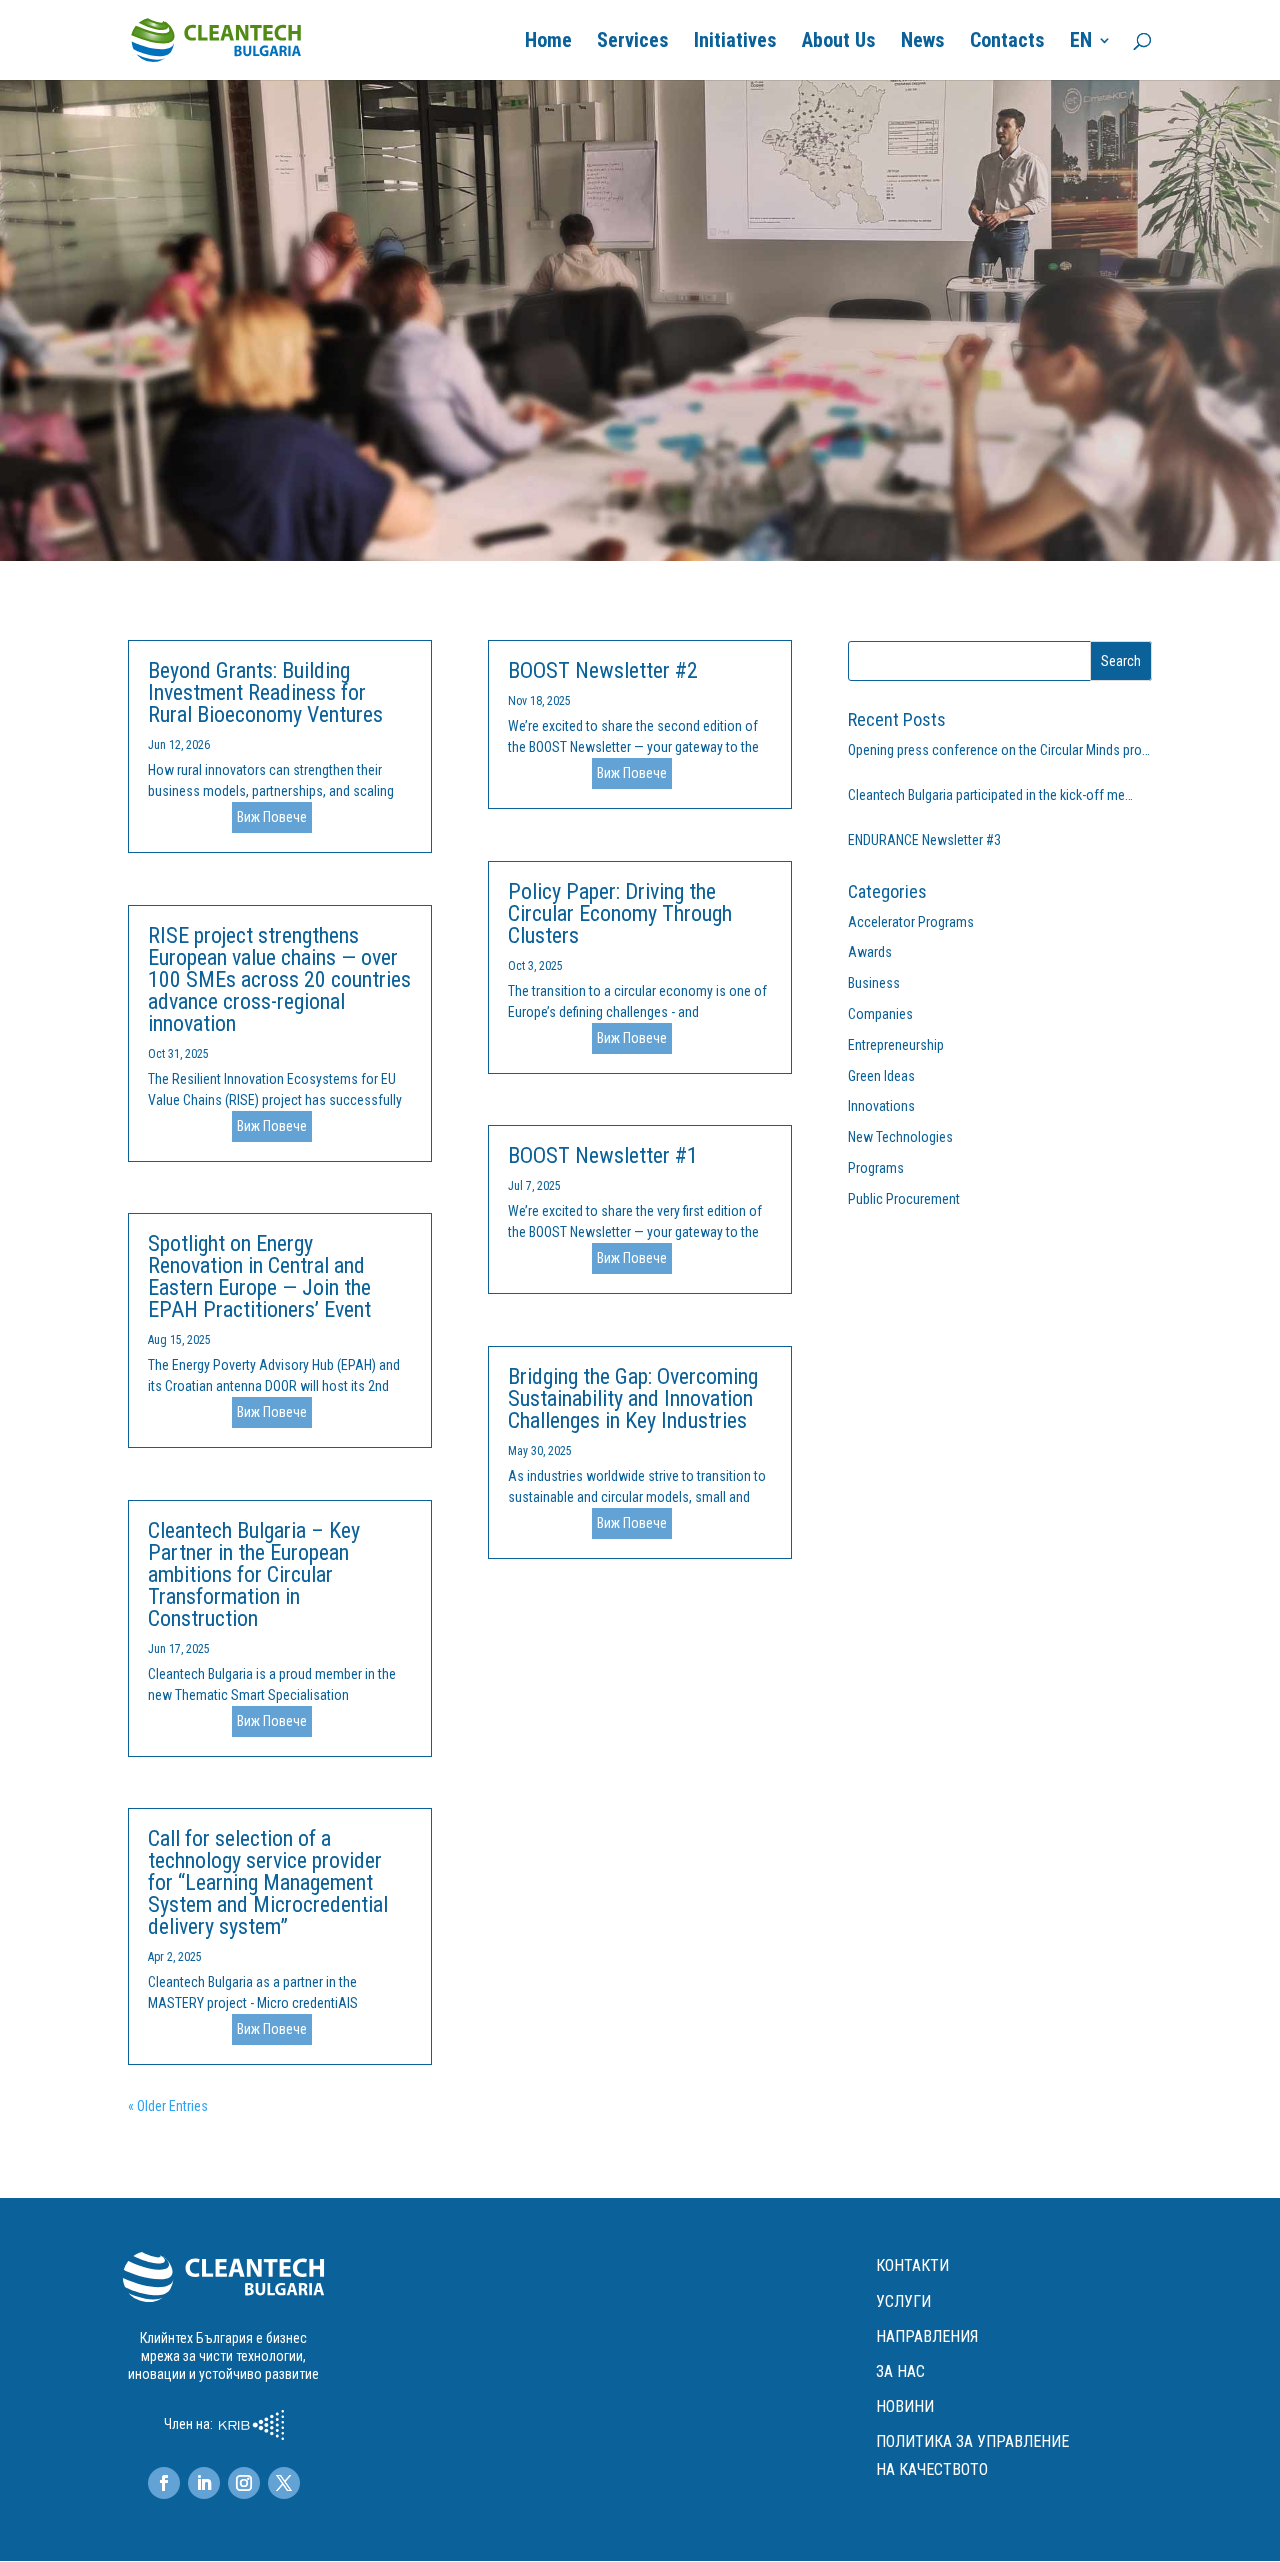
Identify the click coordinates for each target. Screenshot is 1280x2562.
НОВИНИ (905, 2406)
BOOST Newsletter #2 (603, 670)
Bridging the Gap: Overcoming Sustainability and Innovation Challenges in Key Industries (633, 1398)
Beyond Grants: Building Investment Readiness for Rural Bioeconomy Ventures (265, 692)
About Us (839, 42)
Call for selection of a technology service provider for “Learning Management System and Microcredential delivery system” (268, 1882)
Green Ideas (881, 1076)
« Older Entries (168, 2106)
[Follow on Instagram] (244, 2483)
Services (633, 42)
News (923, 42)
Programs (876, 1168)
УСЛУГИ (903, 2301)
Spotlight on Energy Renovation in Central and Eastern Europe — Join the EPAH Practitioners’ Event (259, 1276)
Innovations (881, 1106)
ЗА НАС (900, 2371)
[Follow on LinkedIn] (204, 2483)
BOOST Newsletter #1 (603, 1155)
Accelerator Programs (911, 922)
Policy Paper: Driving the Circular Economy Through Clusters (620, 913)
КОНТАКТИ (912, 2265)
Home (548, 42)
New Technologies (900, 1137)
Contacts (1007, 42)
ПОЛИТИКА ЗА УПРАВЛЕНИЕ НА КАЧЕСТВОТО (972, 2455)
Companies (880, 1014)
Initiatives (735, 42)
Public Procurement (904, 1199)
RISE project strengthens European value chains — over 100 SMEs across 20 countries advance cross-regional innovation (279, 979)
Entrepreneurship (896, 1045)
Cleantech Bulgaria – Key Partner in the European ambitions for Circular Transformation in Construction (254, 1574)
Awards (870, 952)
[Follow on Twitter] (284, 2483)
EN (1081, 42)
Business (874, 983)
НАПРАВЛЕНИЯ (927, 2336)
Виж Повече (272, 817)
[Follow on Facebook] (164, 2483)
